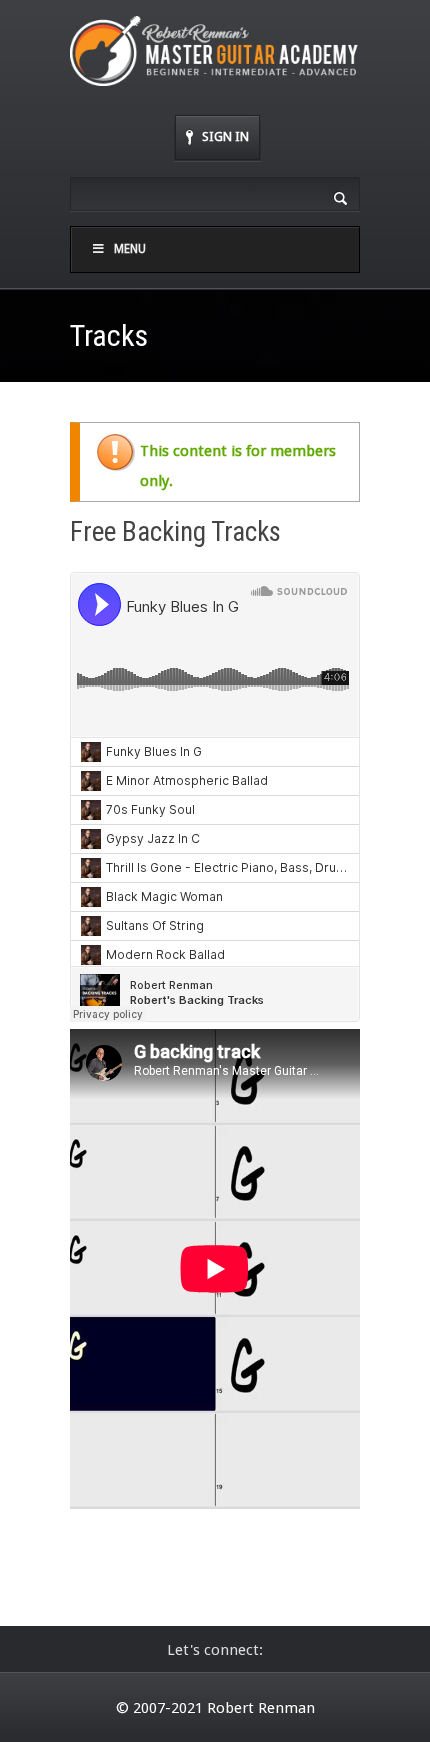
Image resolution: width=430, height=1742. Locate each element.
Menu (130, 249)
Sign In (225, 136)
